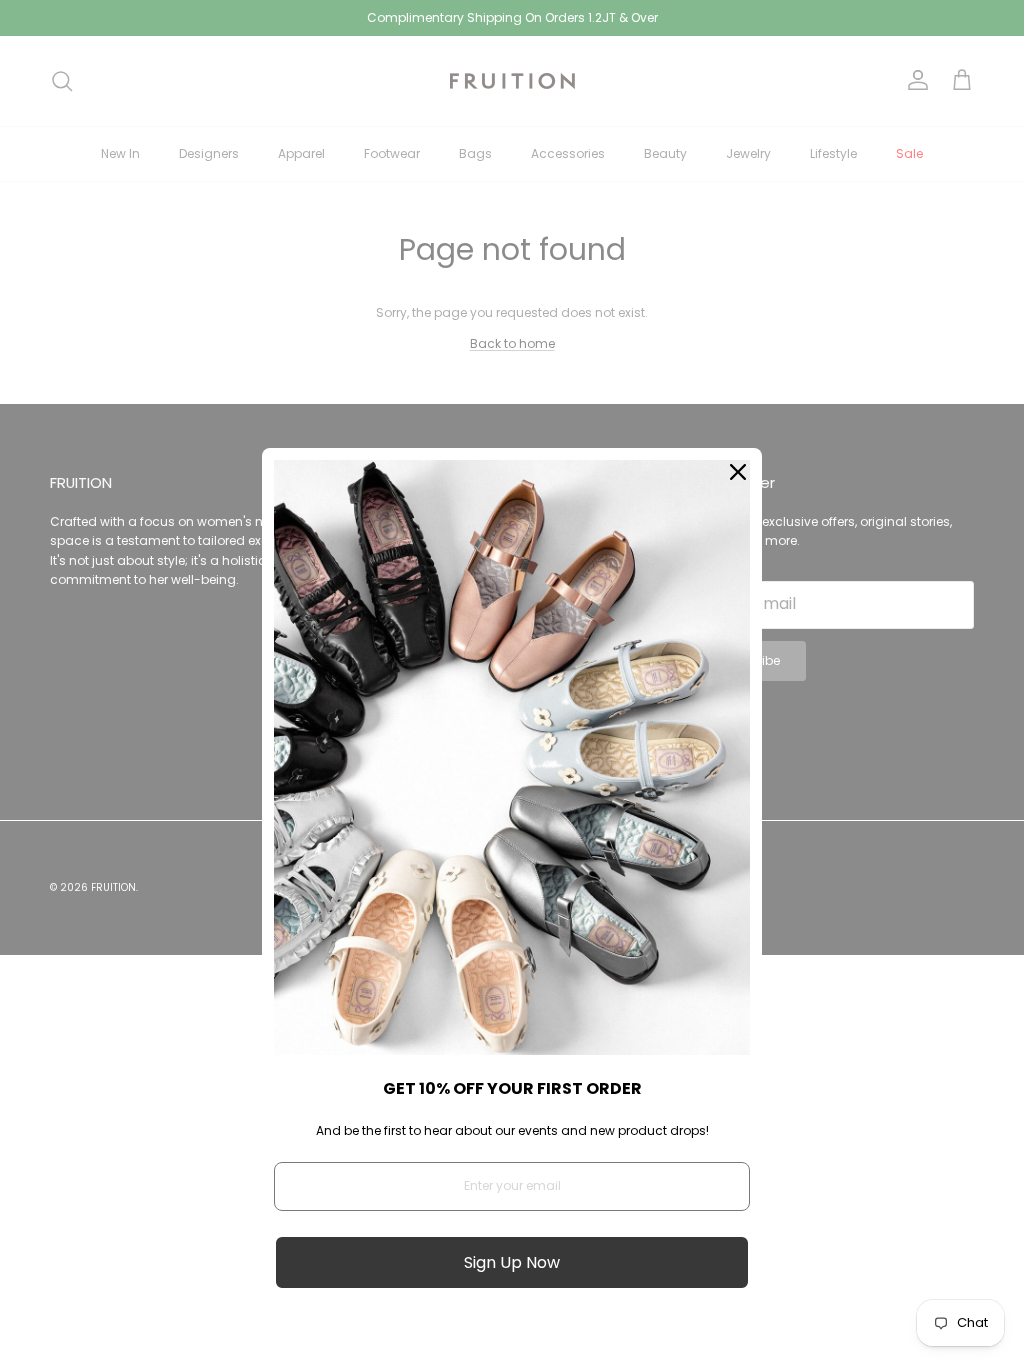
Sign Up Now (512, 1262)
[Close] (738, 472)
